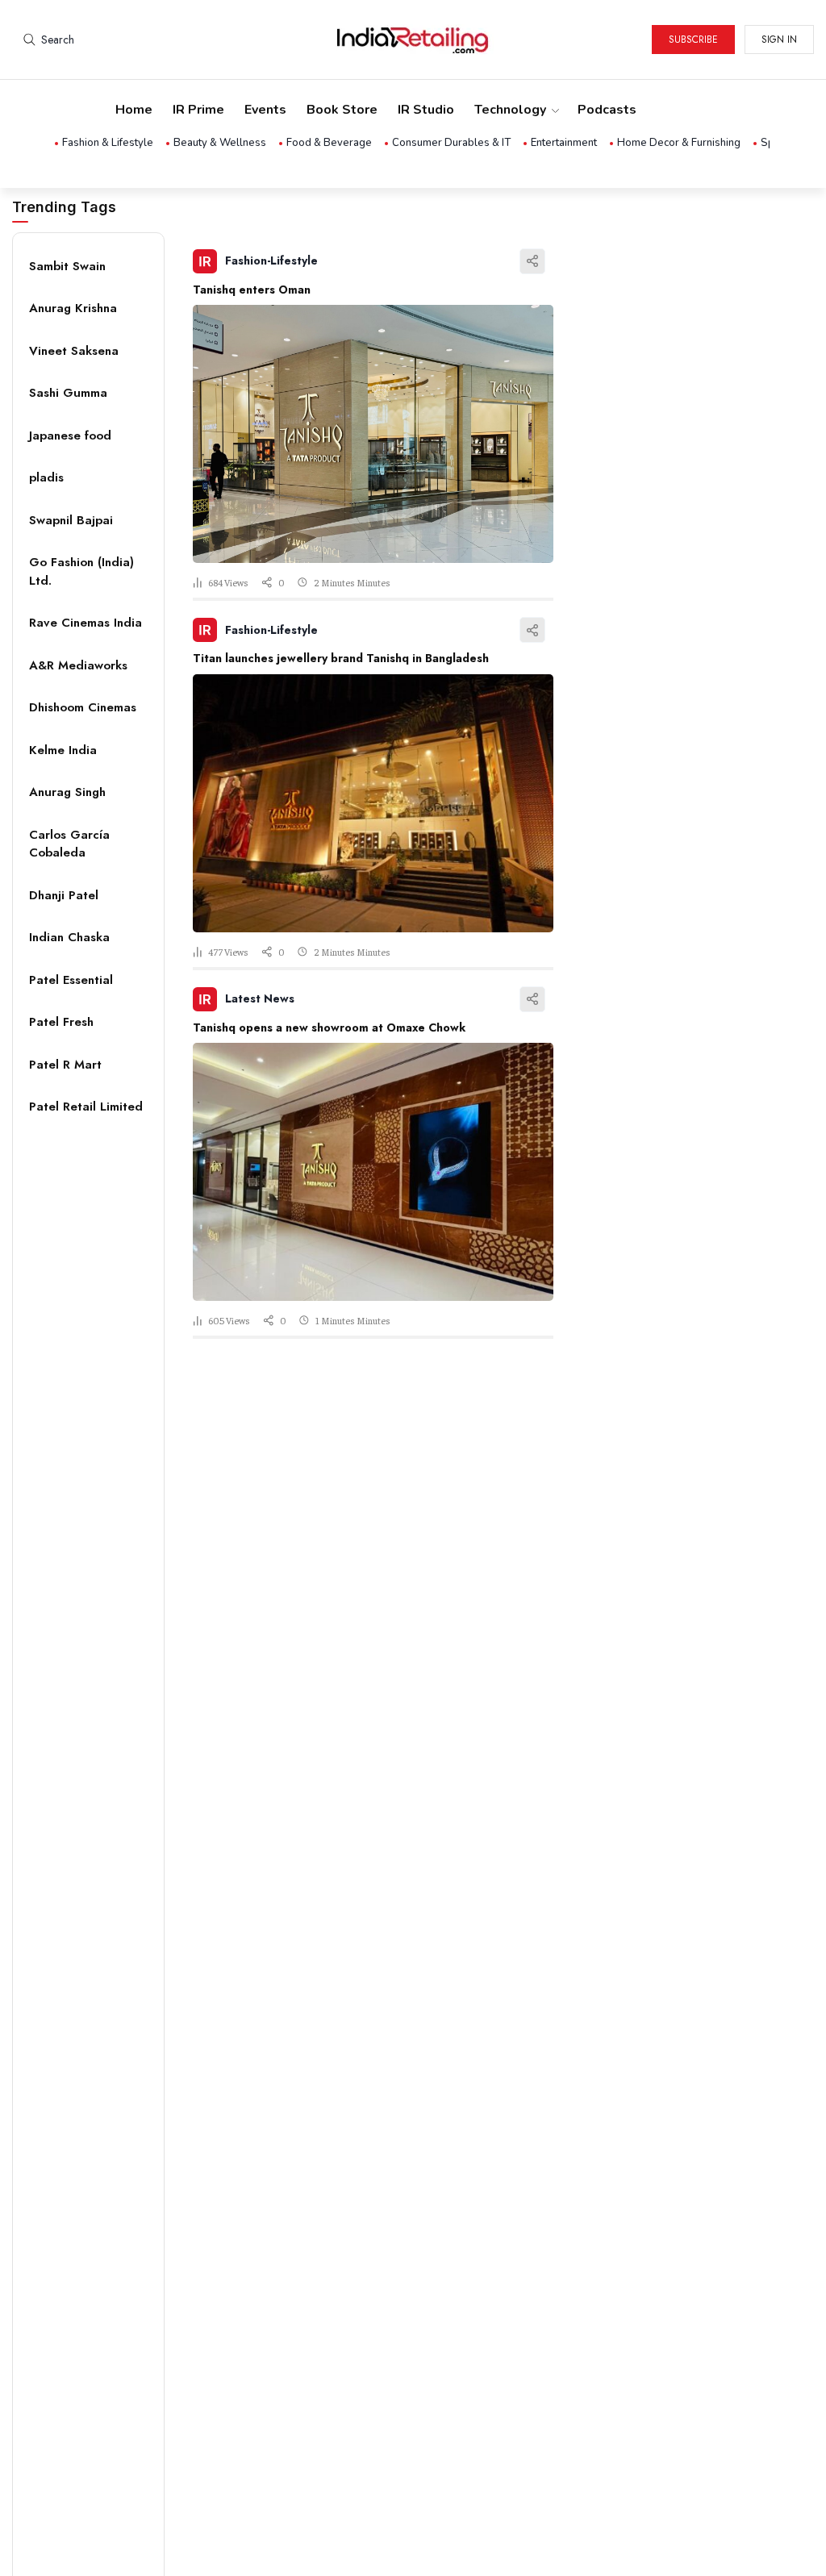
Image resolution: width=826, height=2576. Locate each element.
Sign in (779, 40)
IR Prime (198, 110)
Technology (510, 110)
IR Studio (426, 110)
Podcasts (607, 110)
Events (265, 110)
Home (134, 110)
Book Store (342, 110)
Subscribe (693, 40)
